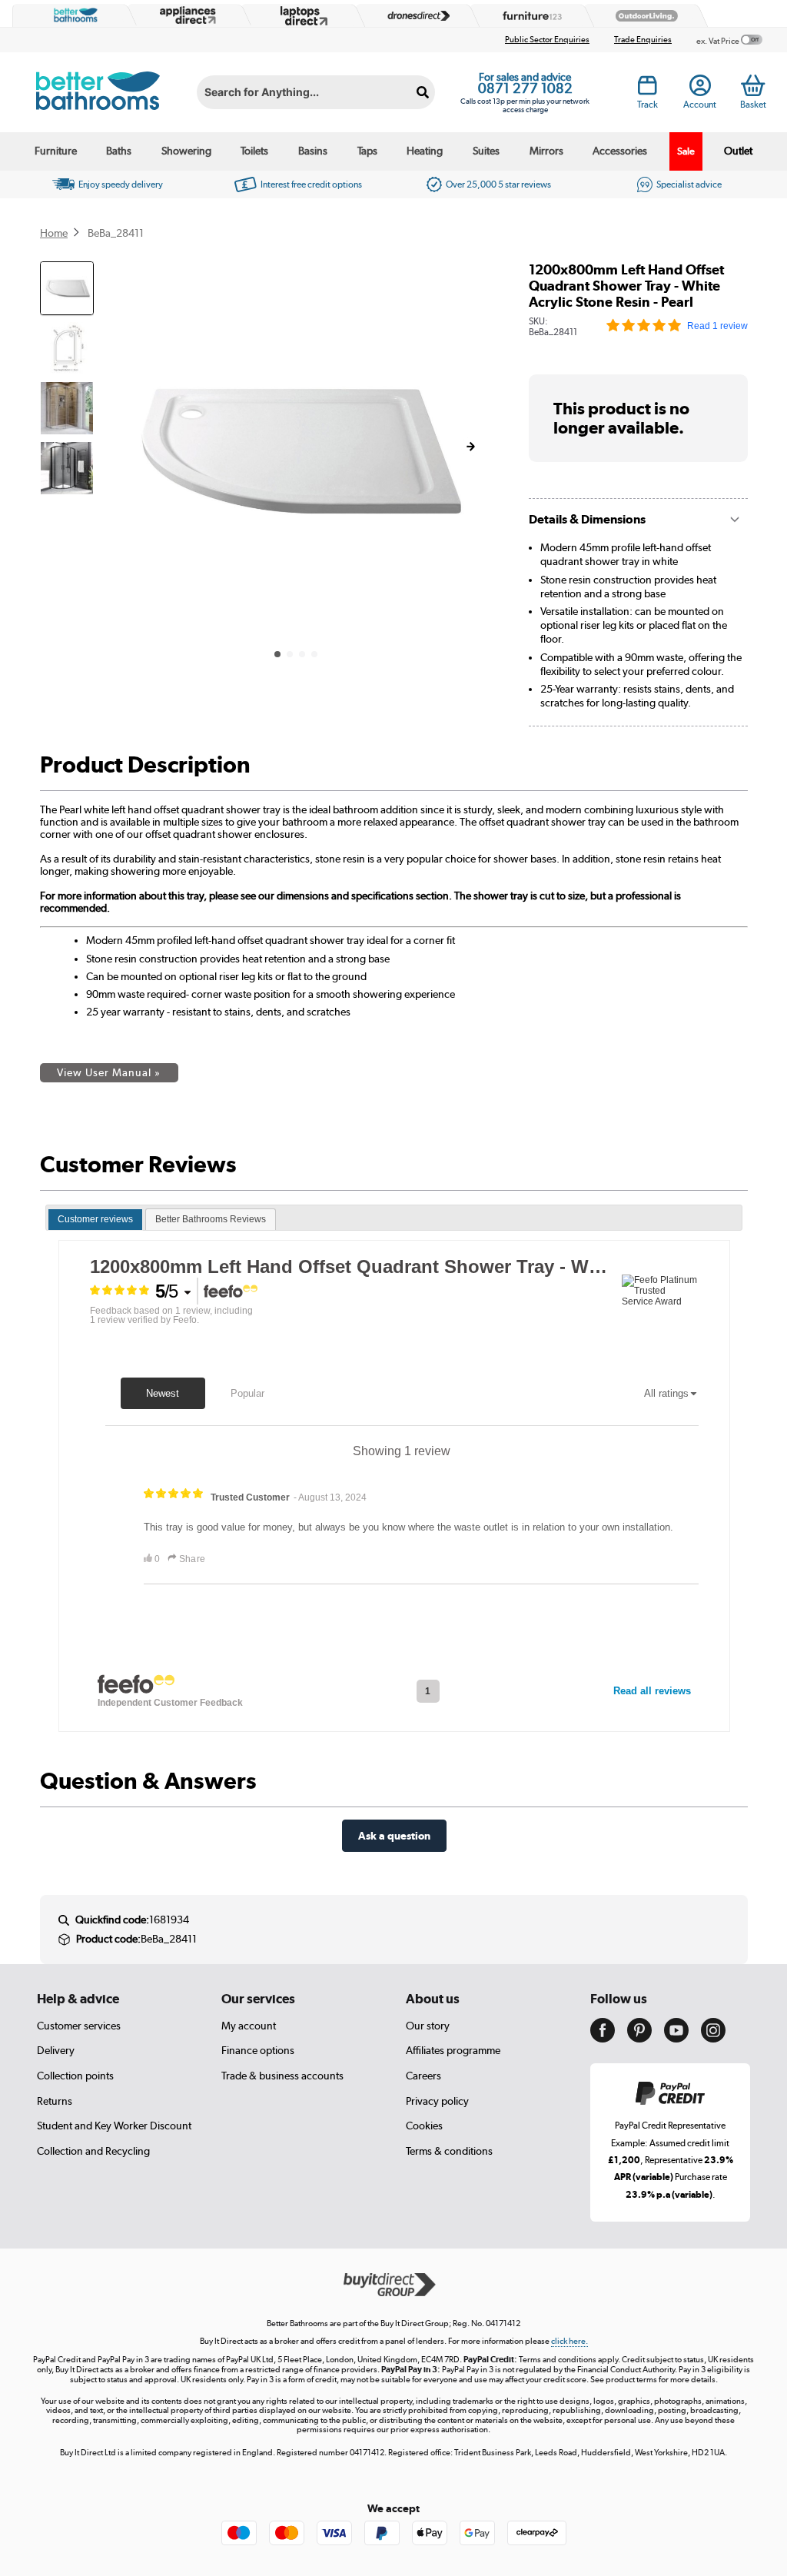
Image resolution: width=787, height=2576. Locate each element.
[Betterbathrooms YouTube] (676, 2039)
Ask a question (394, 1835)
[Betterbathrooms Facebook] (603, 2039)
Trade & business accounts (282, 2076)
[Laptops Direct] (301, 16)
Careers (423, 2076)
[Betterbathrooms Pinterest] (639, 2039)
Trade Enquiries (643, 40)
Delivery (56, 2050)
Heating (425, 151)
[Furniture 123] (529, 16)
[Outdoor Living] (643, 16)
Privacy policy (437, 2101)
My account (249, 2026)
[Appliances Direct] (186, 15)
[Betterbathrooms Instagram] (713, 2039)
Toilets (254, 151)
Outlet (738, 151)
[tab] (95, 1220)
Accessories (620, 151)
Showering (186, 151)
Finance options (258, 2050)
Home (54, 233)
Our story (428, 2026)
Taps (367, 151)
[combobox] (316, 92)
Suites (486, 151)
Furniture (56, 151)
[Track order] (648, 89)
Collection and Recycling (93, 2151)
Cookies (424, 2126)
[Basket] (753, 85)
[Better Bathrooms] (72, 15)
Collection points (75, 2076)
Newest (163, 1393)
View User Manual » (109, 1072)
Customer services (79, 2026)
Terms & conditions (449, 2151)
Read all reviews (652, 1691)
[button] (470, 447)
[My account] (700, 89)
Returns (55, 2101)
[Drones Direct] (414, 16)
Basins (313, 151)
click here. (569, 2341)
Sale (686, 151)
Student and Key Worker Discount (114, 2126)
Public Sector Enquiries (547, 40)
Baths (119, 151)
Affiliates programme (453, 2050)
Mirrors (546, 151)
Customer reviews (95, 1219)
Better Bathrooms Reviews (211, 1219)
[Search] (423, 92)
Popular (247, 1393)
